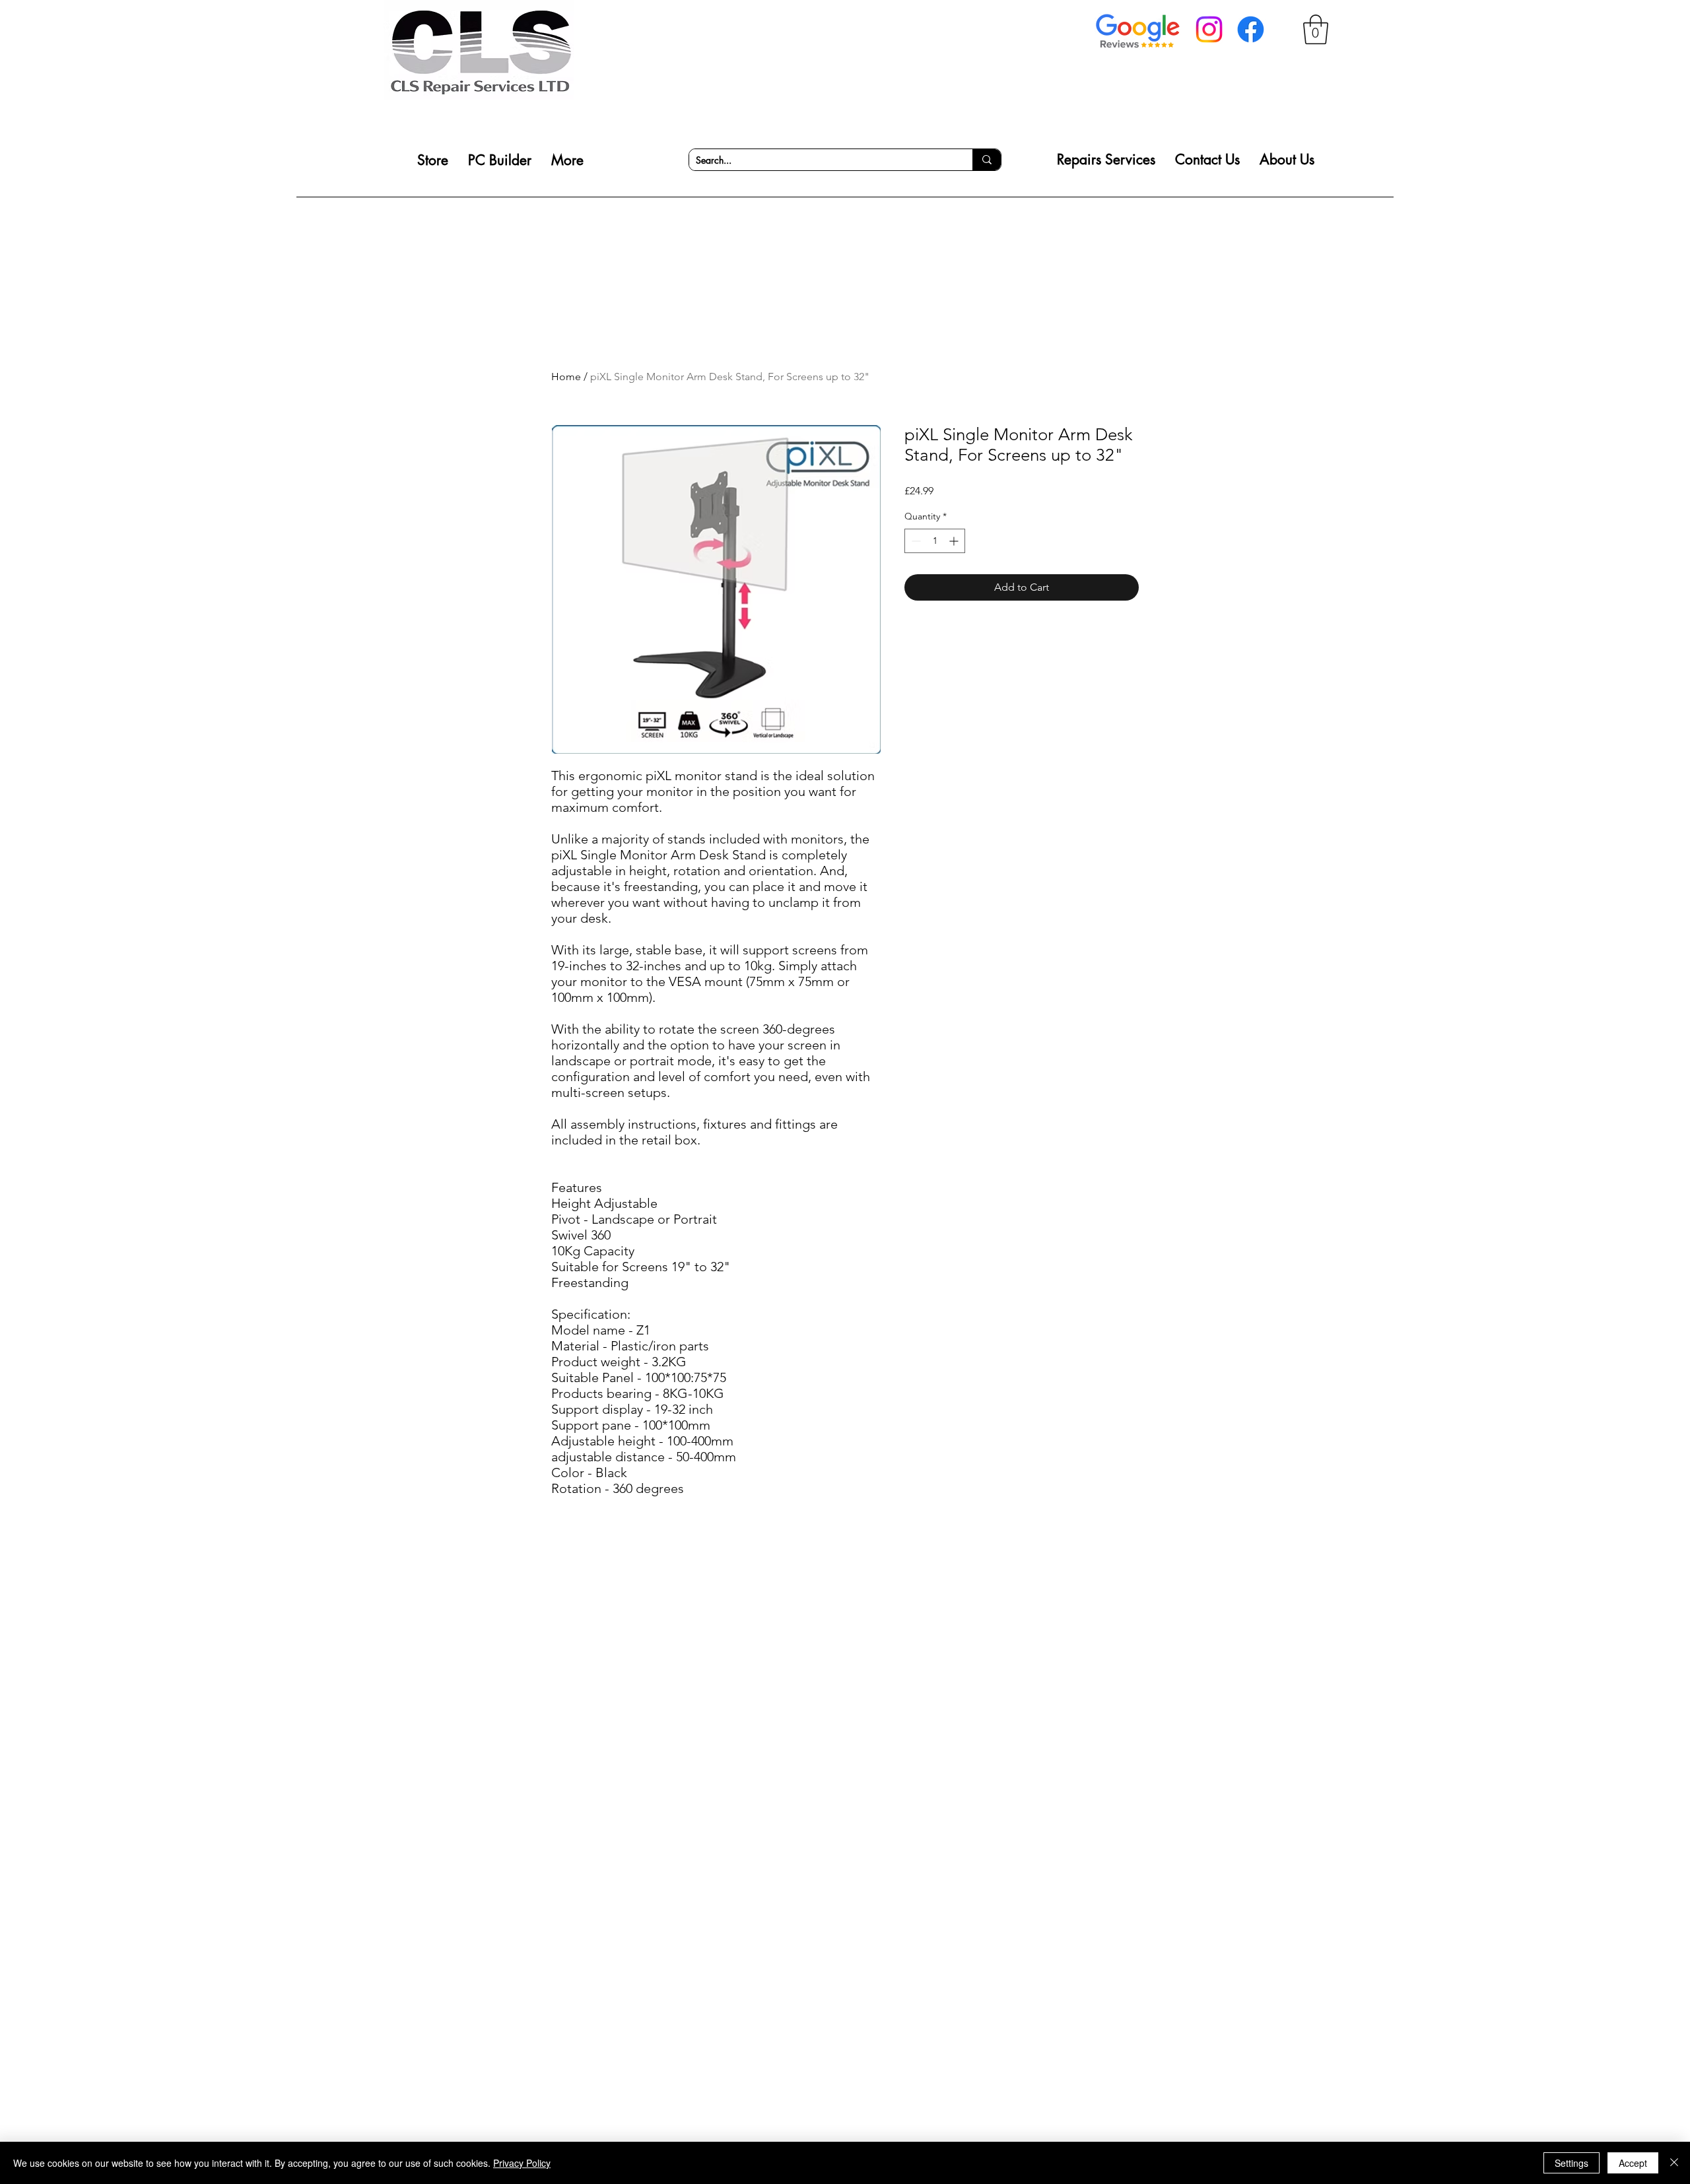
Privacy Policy (522, 2163)
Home (566, 377)
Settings (1572, 2163)
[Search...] (987, 160)
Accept (1633, 2163)
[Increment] (955, 541)
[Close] (1674, 2163)
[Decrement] (915, 541)
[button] (1316, 29)
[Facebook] (1251, 29)
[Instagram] (1209, 29)
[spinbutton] (935, 541)
